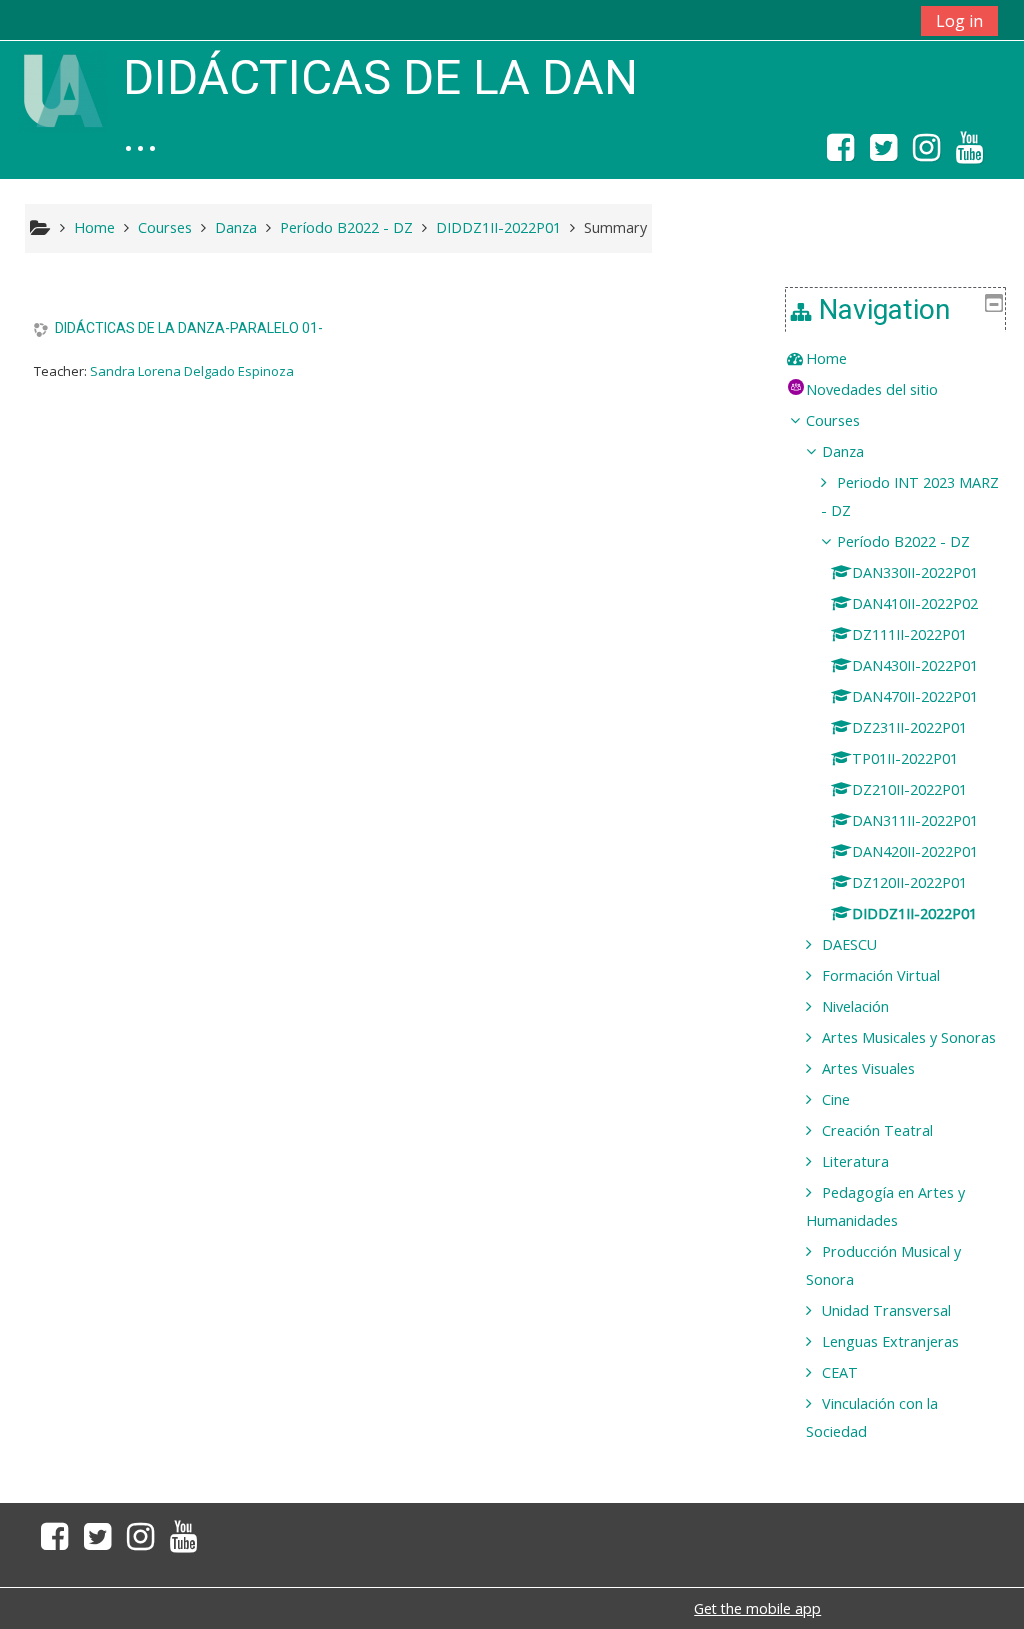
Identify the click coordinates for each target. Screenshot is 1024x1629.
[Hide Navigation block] (994, 303)
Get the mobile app (757, 1608)
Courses (833, 420)
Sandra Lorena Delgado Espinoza (192, 371)
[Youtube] (973, 153)
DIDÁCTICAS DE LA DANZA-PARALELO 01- (189, 328)
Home (826, 358)
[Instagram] (926, 153)
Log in (959, 21)
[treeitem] (895, 359)
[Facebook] (836, 153)
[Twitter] (883, 153)
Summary (615, 227)
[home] (63, 89)
